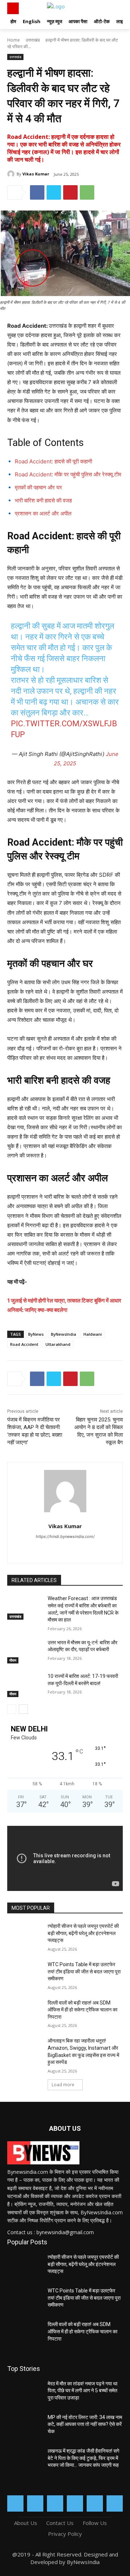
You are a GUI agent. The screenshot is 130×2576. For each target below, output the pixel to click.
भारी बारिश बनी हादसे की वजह (43, 500)
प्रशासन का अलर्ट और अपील (43, 513)
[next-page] (23, 1709)
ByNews (36, 1334)
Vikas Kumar (36, 174)
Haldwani (93, 1334)
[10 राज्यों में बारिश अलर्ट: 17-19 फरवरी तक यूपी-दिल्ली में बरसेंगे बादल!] (25, 1685)
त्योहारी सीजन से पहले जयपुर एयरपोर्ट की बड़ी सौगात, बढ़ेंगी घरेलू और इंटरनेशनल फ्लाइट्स (83, 1933)
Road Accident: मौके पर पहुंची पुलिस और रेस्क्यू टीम (68, 474)
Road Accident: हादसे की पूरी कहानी (53, 461)
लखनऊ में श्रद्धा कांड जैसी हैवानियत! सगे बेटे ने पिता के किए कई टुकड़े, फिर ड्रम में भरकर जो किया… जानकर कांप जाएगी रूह (83, 2458)
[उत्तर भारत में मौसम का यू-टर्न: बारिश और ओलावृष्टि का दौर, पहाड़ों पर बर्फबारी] (25, 1651)
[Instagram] (35, 2503)
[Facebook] (37, 192)
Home (14, 40)
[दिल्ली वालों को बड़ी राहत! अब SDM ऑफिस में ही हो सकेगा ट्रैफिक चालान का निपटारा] (25, 2012)
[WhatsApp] (87, 192)
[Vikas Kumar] (12, 174)
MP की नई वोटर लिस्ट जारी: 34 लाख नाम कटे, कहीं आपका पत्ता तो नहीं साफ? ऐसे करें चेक (85, 2424)
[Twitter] (54, 192)
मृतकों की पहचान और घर (38, 487)
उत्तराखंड (33, 40)
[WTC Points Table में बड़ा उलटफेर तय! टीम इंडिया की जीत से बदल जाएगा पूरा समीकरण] (25, 1973)
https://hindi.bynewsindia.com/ (65, 1536)
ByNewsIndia (64, 1334)
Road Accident (24, 1344)
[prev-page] (12, 1709)
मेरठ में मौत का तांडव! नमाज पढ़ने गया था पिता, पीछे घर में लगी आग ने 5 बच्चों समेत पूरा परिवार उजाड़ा (83, 2391)
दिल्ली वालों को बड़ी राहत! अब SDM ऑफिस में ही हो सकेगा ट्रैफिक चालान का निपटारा (83, 2010)
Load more (63, 2085)
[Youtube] (115, 2503)
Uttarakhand (58, 1344)
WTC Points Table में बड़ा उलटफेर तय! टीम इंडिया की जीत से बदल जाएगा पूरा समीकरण (84, 1971)
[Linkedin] (55, 2503)
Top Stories (24, 2369)
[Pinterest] (70, 192)
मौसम (13, 1660)
